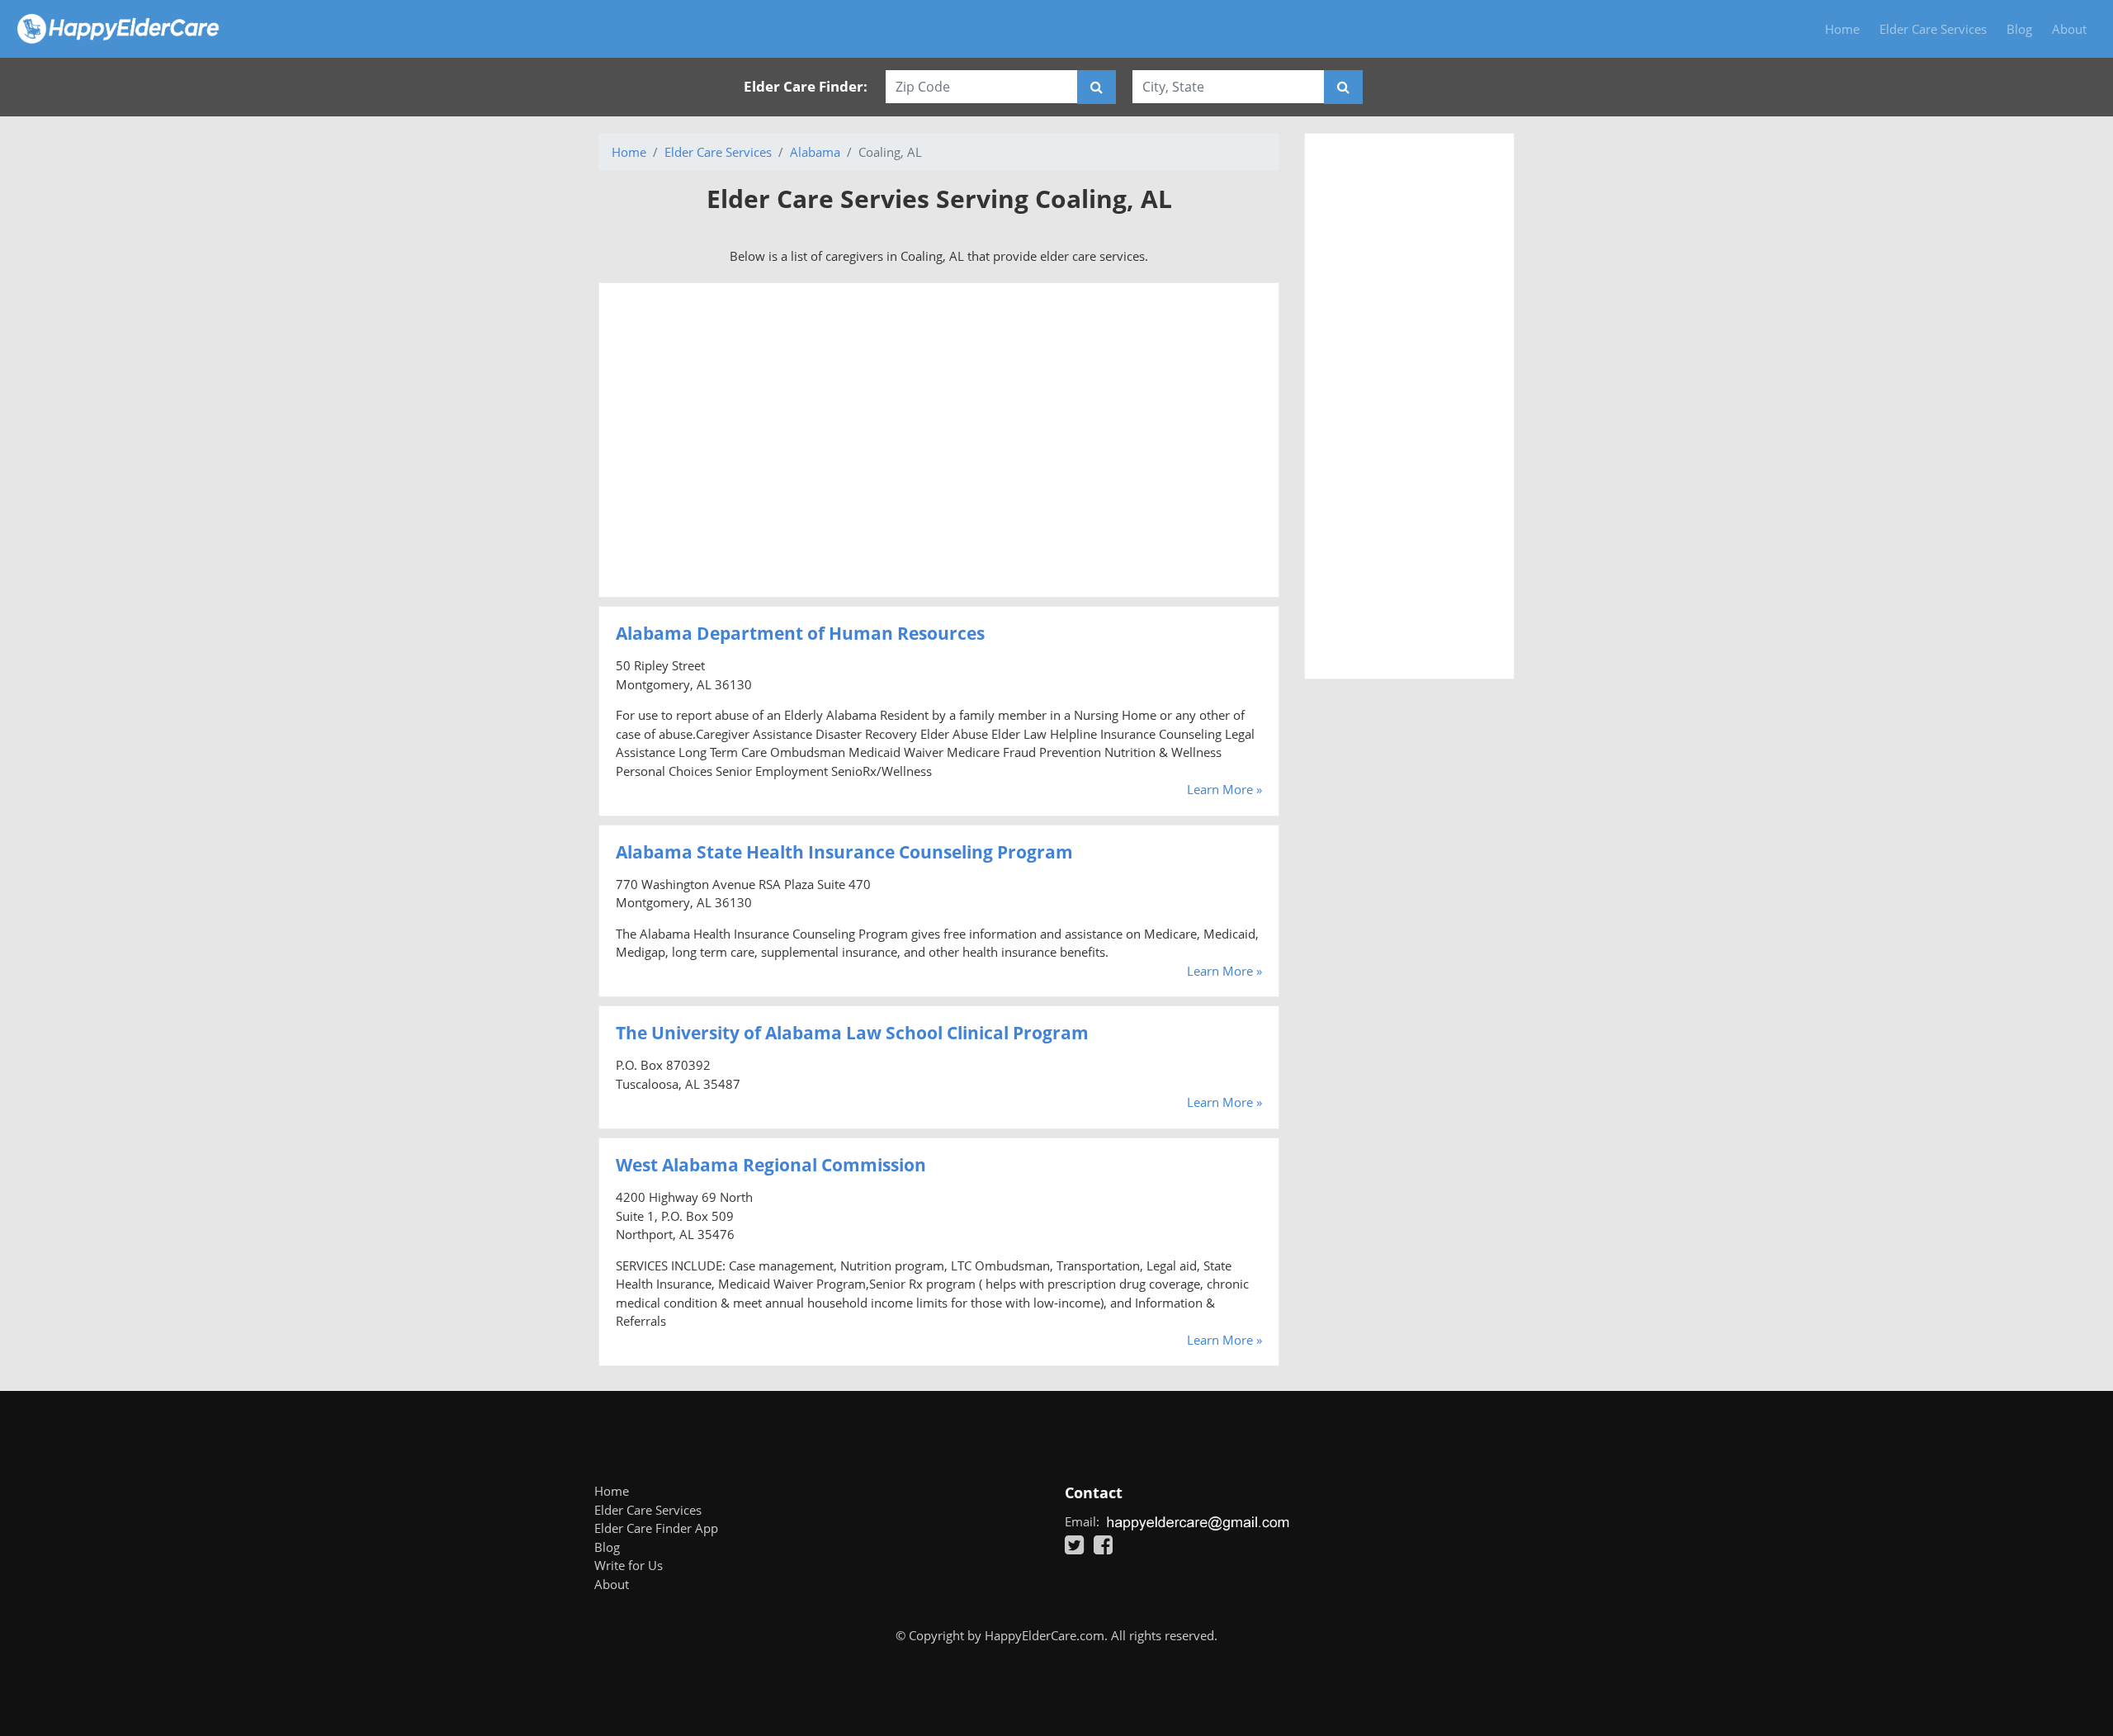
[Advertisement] (939, 440)
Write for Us (629, 1565)
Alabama (815, 152)
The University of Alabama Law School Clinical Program (852, 1033)
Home (1842, 29)
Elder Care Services (1933, 29)
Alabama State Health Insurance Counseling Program (844, 852)
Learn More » (1224, 789)
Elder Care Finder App (656, 1528)
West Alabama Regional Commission (771, 1165)
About (2069, 29)
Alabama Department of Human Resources (800, 633)
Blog (2019, 29)
